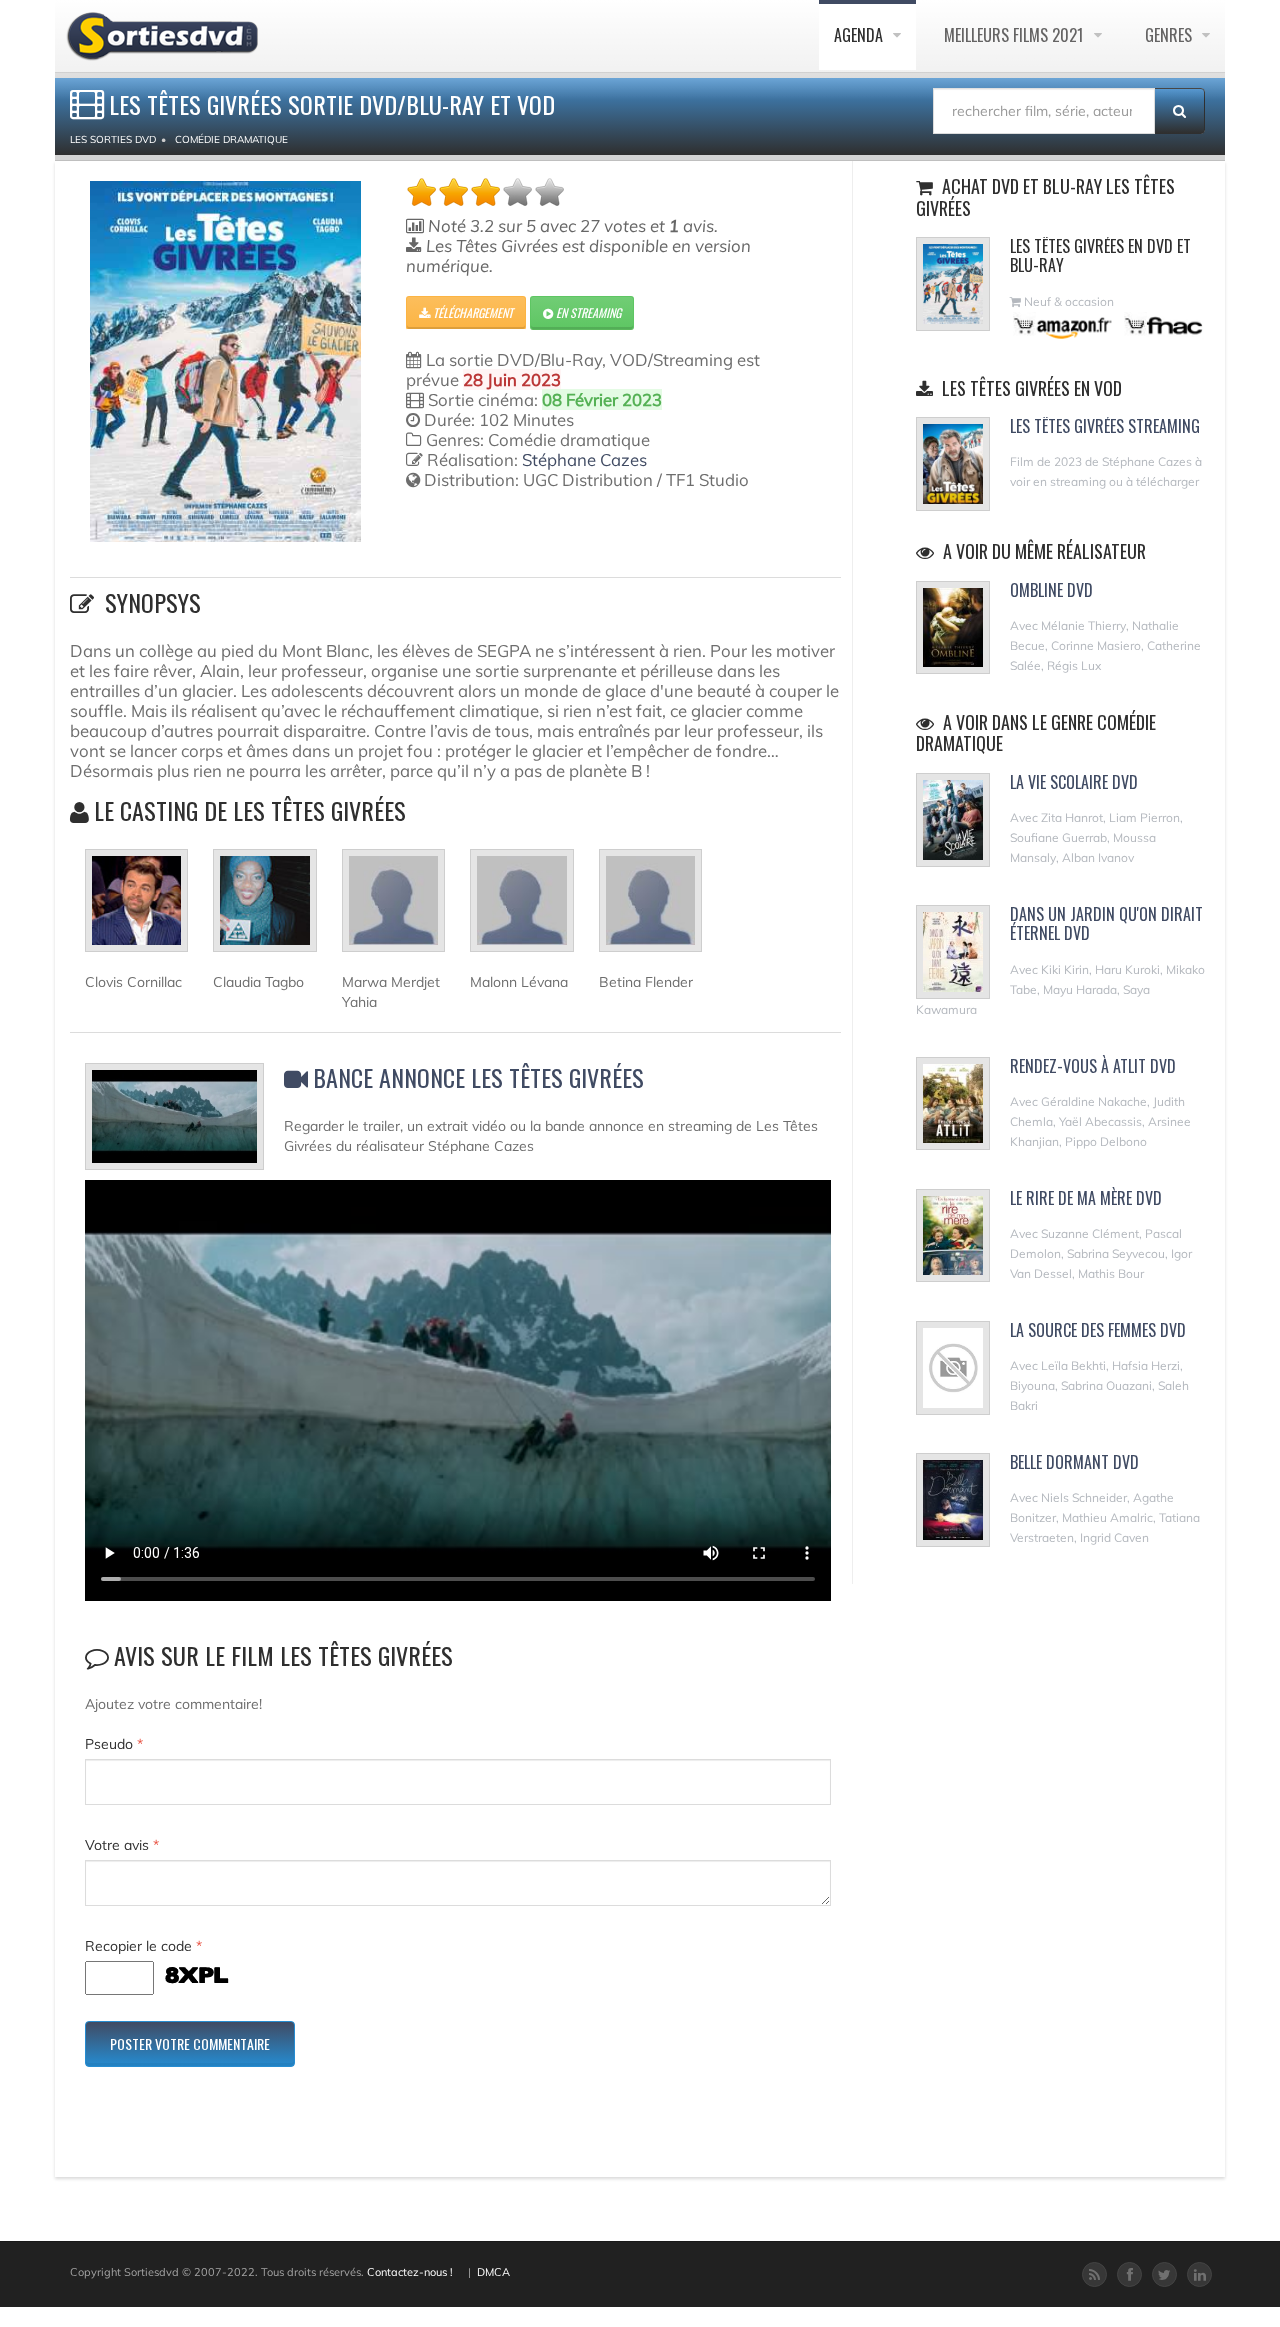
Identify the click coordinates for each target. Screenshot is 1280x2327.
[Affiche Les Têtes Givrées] (225, 361)
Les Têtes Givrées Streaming (1105, 426)
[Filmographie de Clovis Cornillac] (136, 909)
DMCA (493, 2272)
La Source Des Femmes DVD (1098, 1330)
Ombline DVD (1051, 590)
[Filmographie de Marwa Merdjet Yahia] (393, 909)
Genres (1170, 35)
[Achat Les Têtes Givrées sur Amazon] (1063, 325)
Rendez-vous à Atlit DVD (1093, 1066)
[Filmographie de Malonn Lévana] (521, 909)
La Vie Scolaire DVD (1074, 782)
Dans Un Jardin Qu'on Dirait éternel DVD (1106, 923)
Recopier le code (143, 1946)
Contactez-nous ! (410, 2272)
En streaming (587, 312)
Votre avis (122, 1845)
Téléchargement (471, 312)
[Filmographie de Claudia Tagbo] (264, 909)
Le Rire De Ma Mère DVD (1086, 1198)
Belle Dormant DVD (1074, 1462)
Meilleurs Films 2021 (1016, 35)
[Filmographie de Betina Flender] (650, 909)
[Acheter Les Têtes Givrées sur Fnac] (1162, 325)
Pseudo (114, 1744)
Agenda (860, 35)
